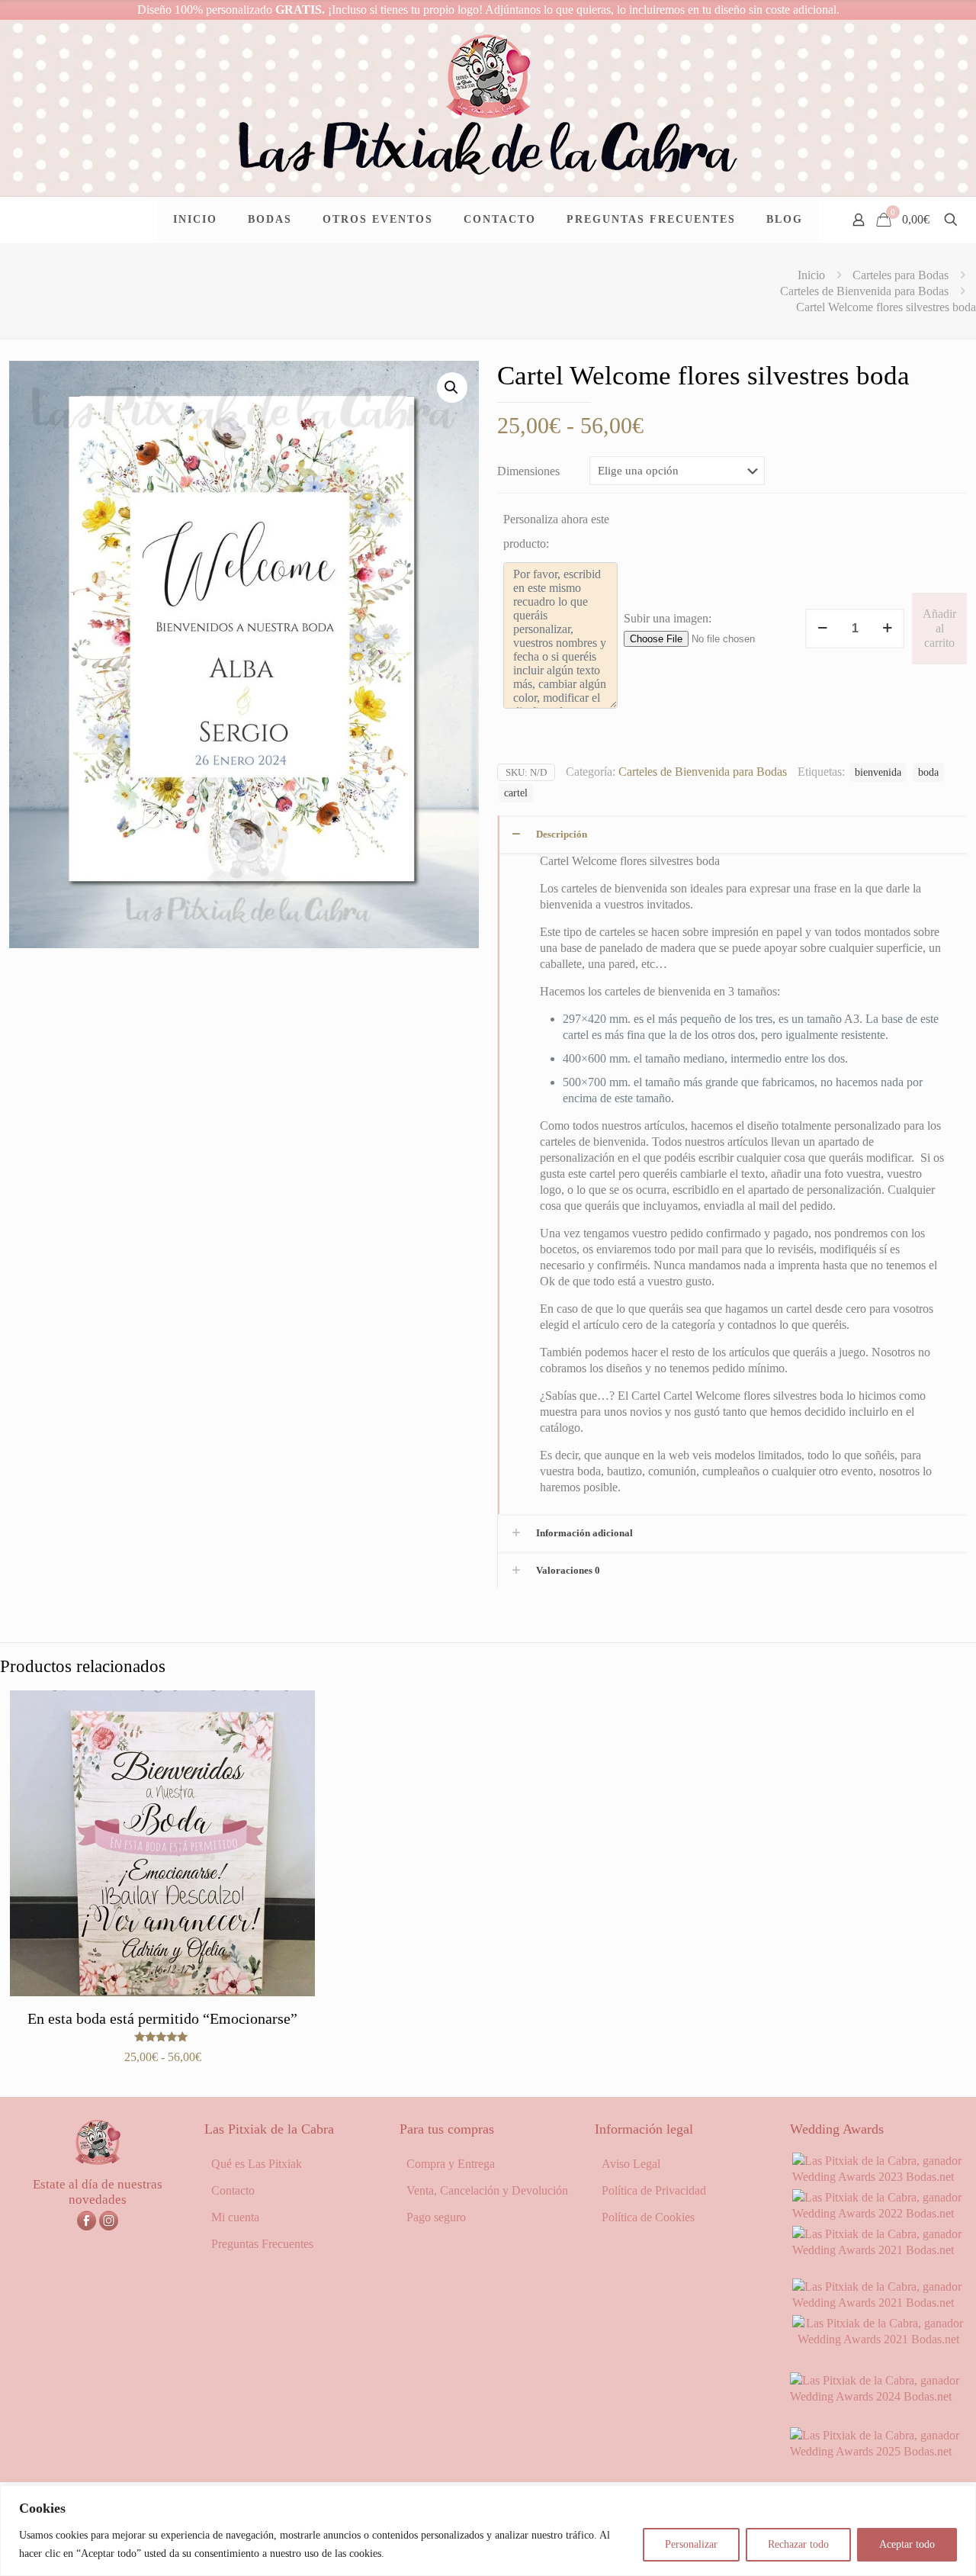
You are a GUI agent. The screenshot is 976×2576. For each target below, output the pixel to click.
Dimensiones (528, 471)
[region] (488, 2531)
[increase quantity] (887, 629)
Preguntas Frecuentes (262, 2244)
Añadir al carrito (939, 628)
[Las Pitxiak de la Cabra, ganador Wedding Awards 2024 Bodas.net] (878, 2396)
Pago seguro (436, 2217)
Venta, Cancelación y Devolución (487, 2190)
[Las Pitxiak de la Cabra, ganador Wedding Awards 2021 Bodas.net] (878, 2250)
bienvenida (878, 772)
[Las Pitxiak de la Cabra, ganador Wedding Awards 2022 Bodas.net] (878, 2213)
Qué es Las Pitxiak (257, 2164)
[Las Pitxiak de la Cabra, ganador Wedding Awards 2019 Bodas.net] (878, 2339)
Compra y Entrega (451, 2164)
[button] (452, 388)
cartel (516, 793)
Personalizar (691, 2544)
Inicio (811, 275)
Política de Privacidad (654, 2190)
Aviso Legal (631, 2164)
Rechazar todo (798, 2544)
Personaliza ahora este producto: (556, 531)
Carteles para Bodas (901, 275)
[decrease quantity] (822, 629)
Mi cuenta (235, 2217)
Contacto (233, 2190)
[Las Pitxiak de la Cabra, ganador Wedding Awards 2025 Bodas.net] (878, 2451)
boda (928, 772)
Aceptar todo (907, 2544)
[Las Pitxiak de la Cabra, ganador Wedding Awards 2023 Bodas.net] (878, 2177)
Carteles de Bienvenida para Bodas (864, 291)
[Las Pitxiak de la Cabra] (488, 108)
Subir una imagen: (668, 618)
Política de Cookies (648, 2217)
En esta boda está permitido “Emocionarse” (162, 2018)
